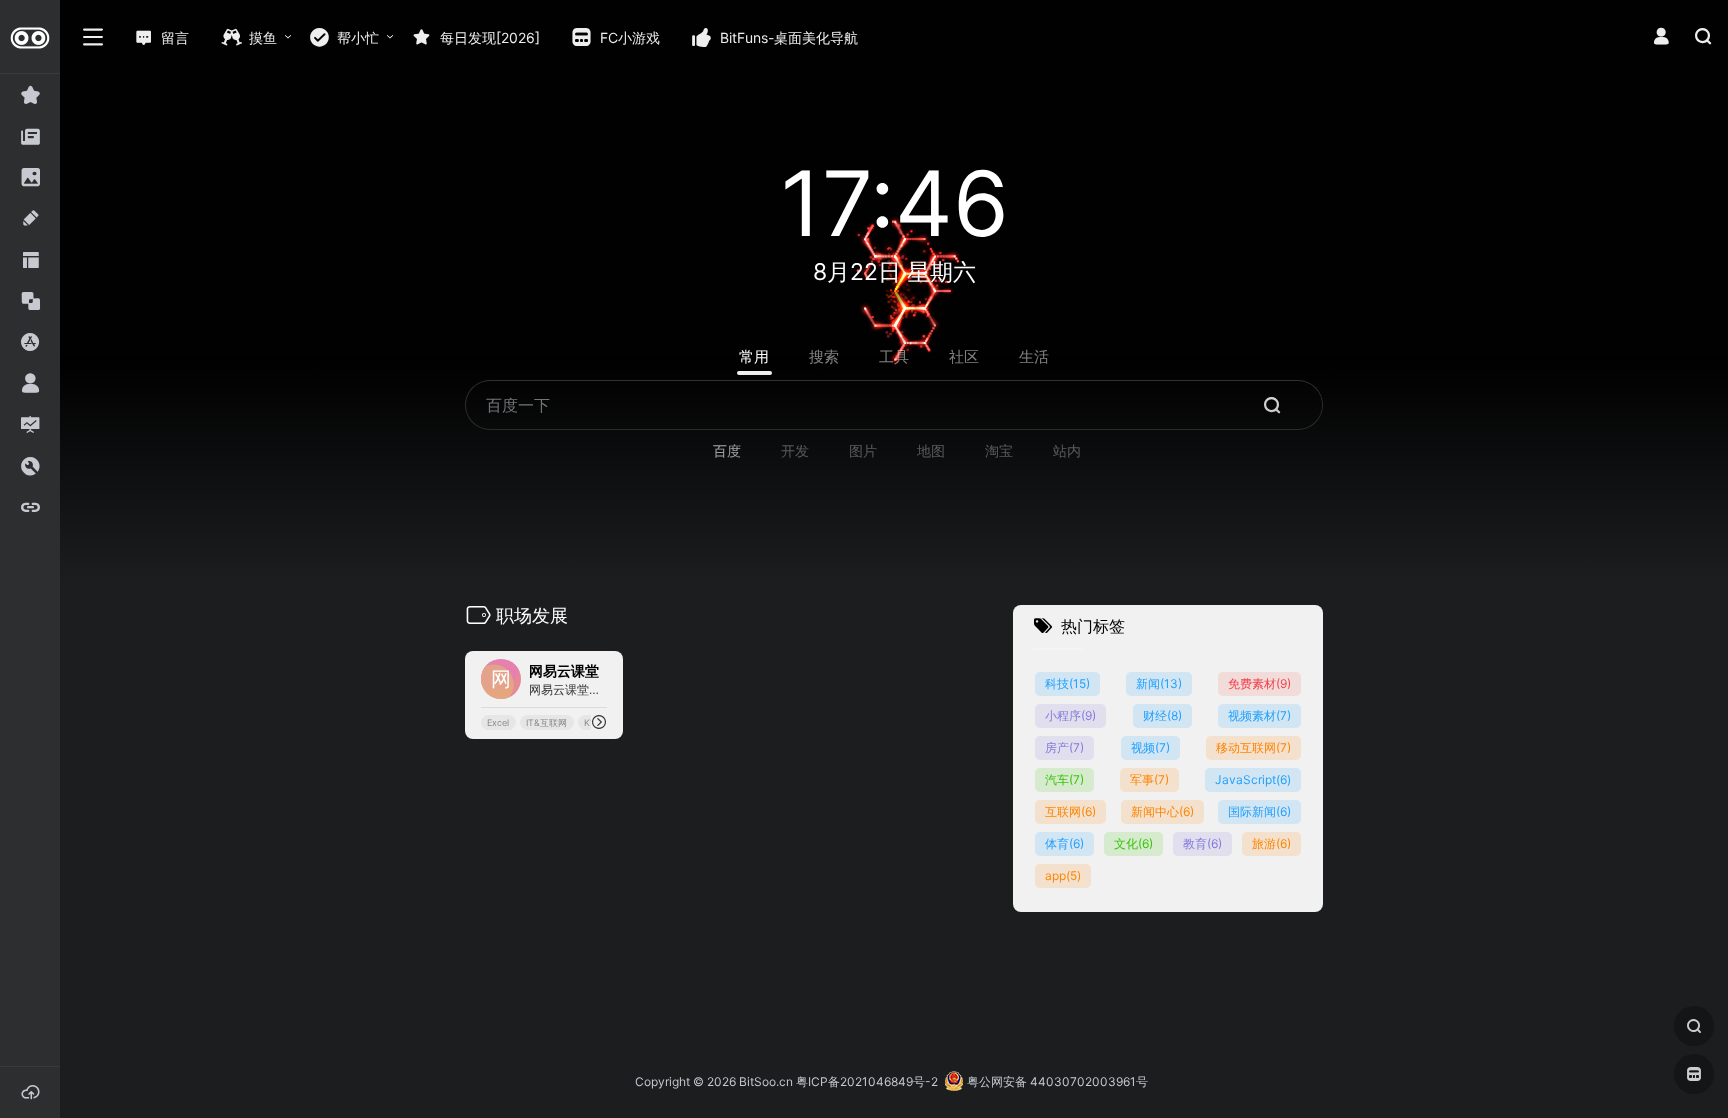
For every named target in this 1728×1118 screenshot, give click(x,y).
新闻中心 (1162, 811)
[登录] (1661, 36)
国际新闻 (1259, 811)
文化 (1133, 843)
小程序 (1070, 715)
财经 (1162, 715)
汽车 (1064, 779)
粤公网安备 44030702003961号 (1056, 1081)
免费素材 (1259, 683)
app (1063, 875)
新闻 (1159, 683)
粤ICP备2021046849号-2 (867, 1081)
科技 (1067, 683)
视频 (1150, 747)
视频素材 (1259, 715)
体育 (1064, 843)
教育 (1202, 843)
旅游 (1271, 843)
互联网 (1070, 811)
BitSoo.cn (766, 1081)
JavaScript (1253, 779)
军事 (1149, 779)
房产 (1064, 747)
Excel (498, 722)
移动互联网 (1253, 747)
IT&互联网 (546, 722)
